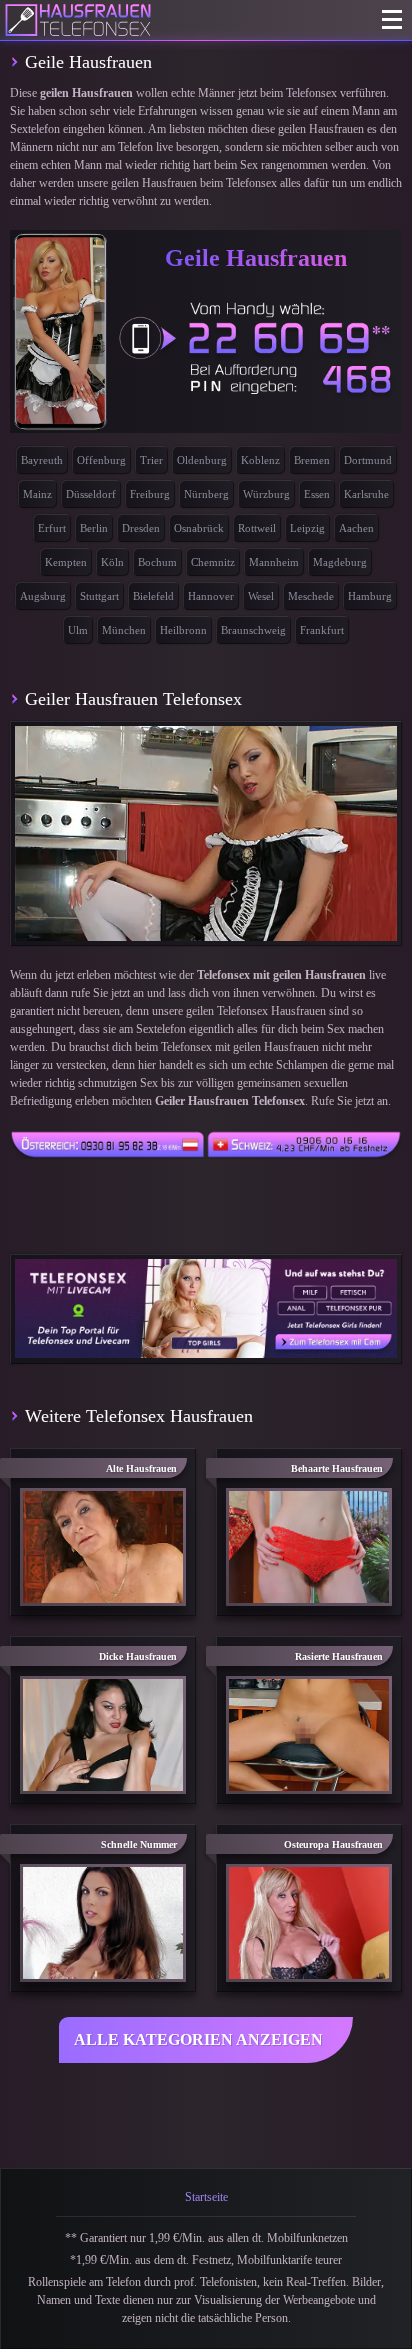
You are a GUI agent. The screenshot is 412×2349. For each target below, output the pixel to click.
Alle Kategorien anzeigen (198, 2039)
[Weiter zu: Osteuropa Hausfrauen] (309, 1923)
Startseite (206, 2197)
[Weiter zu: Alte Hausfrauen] (103, 1547)
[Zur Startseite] (77, 20)
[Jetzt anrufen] (256, 347)
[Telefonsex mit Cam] (206, 1308)
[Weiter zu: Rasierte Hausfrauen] (309, 1735)
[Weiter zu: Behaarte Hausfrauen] (309, 1547)
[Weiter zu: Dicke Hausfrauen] (103, 1735)
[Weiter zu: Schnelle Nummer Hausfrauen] (103, 1923)
